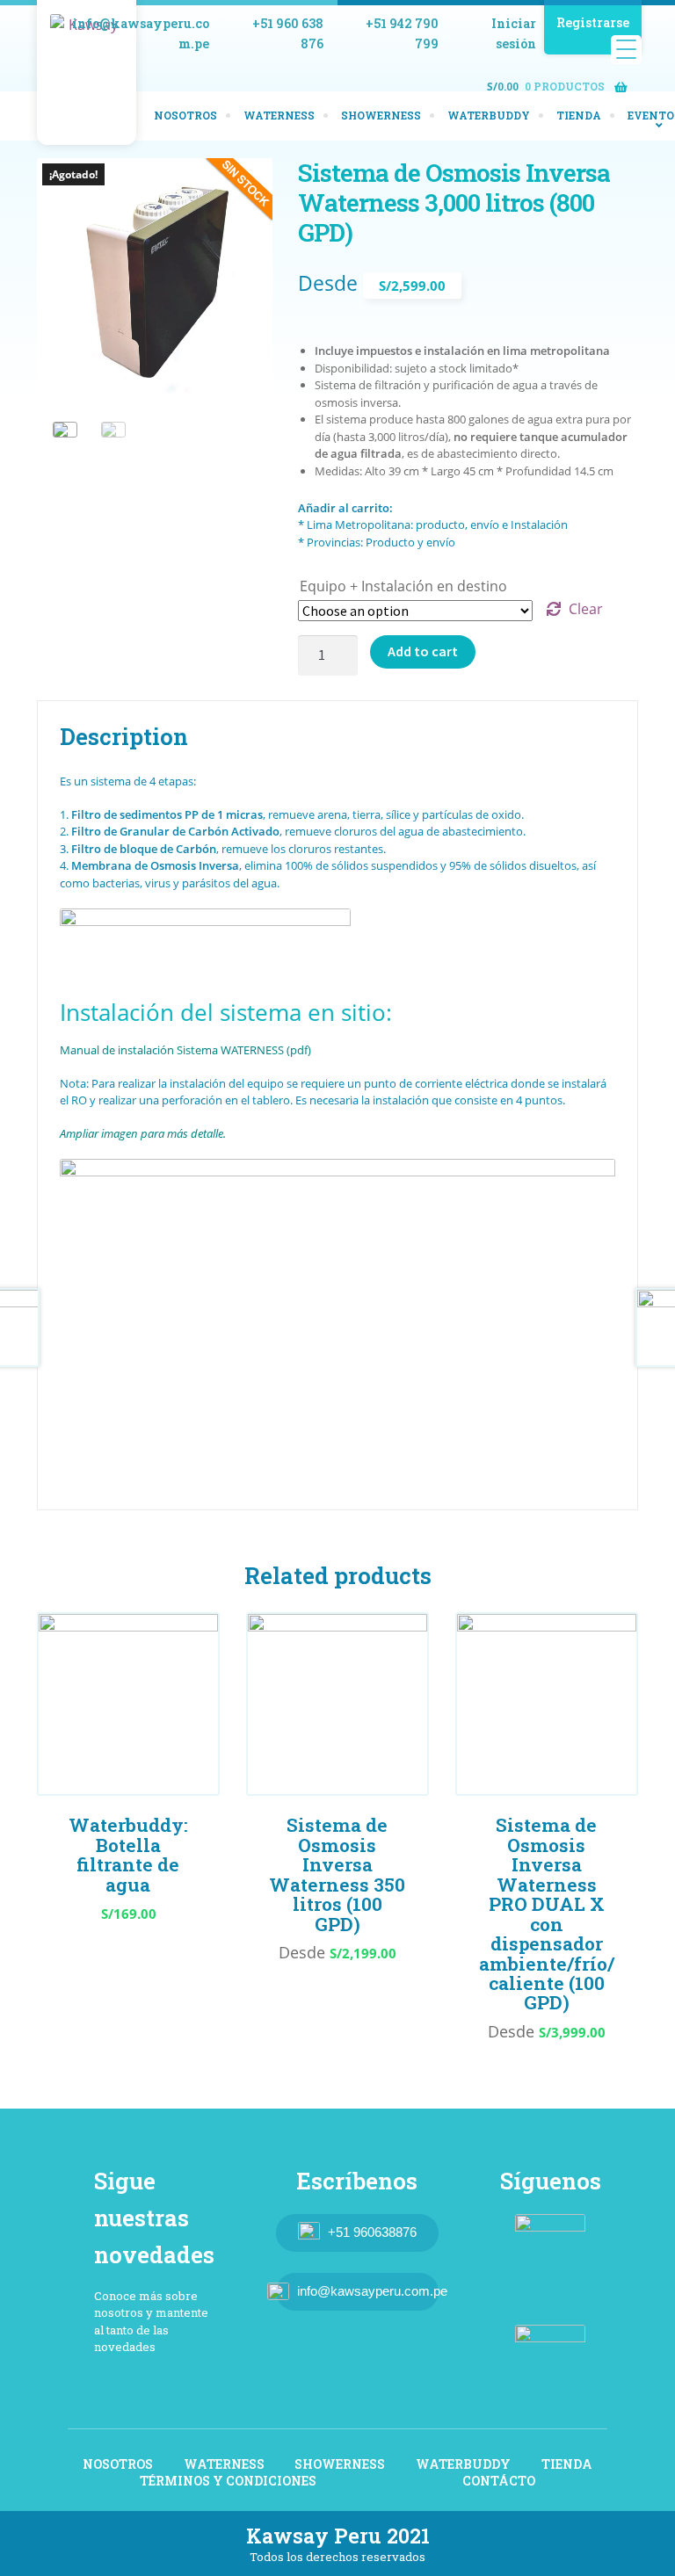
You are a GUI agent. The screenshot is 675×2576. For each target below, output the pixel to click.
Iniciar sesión (514, 33)
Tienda (579, 115)
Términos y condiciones (228, 2481)
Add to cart (423, 651)
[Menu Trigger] (626, 50)
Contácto (499, 2481)
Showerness (381, 115)
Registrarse (593, 22)
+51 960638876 (372, 2232)
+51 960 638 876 (288, 33)
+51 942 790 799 (402, 33)
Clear (586, 609)
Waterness (279, 115)
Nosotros (185, 115)
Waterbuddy (489, 115)
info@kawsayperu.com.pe (141, 33)
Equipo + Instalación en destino (403, 586)
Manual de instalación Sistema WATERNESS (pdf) (185, 1050)
